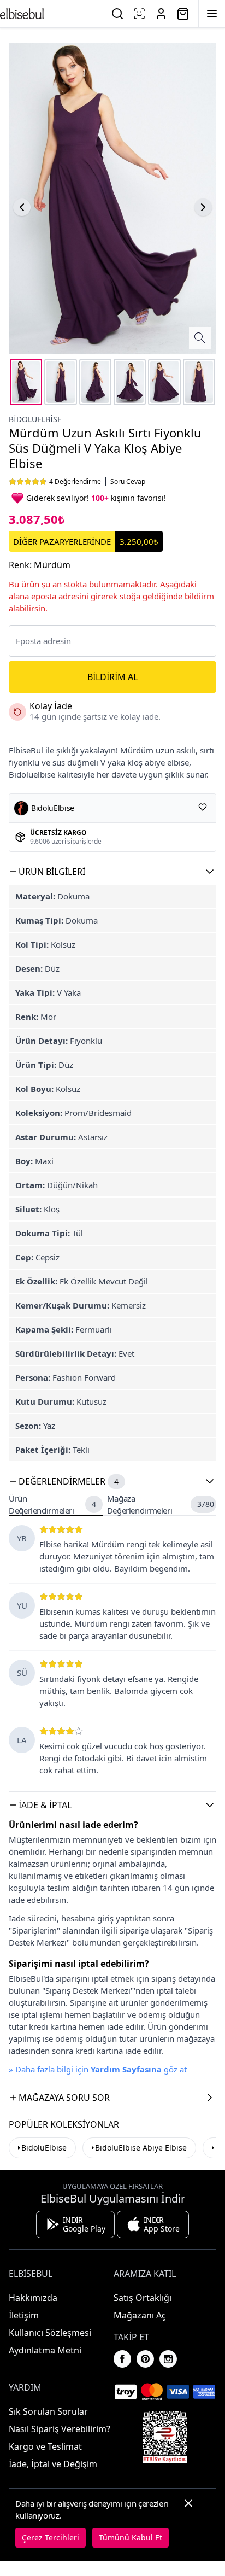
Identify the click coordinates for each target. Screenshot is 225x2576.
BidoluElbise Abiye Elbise (141, 2148)
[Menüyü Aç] (212, 14)
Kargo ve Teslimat (45, 2446)
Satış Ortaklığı (143, 2298)
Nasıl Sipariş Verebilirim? (60, 2429)
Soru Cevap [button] (128, 482)
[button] (112, 872)
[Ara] (117, 14)
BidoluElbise (44, 2148)
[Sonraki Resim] (203, 207)
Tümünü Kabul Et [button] (131, 2537)
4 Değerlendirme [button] (75, 482)
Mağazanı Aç (140, 2315)
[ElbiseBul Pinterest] (145, 2359)
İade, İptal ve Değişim (53, 2464)
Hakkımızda (33, 2298)
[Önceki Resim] (22, 207)
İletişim (24, 2315)
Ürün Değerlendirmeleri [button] (52, 1505)
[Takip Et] (203, 807)
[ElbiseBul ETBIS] (165, 2437)
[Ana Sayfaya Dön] (22, 14)
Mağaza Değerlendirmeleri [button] (161, 1505)
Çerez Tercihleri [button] (51, 2537)
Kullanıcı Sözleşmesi (50, 2333)
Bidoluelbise (35, 419)
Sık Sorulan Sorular (48, 2411)
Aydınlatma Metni (45, 2350)
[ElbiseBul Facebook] (122, 2359)
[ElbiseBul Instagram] (168, 2359)
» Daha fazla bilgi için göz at (98, 2069)
